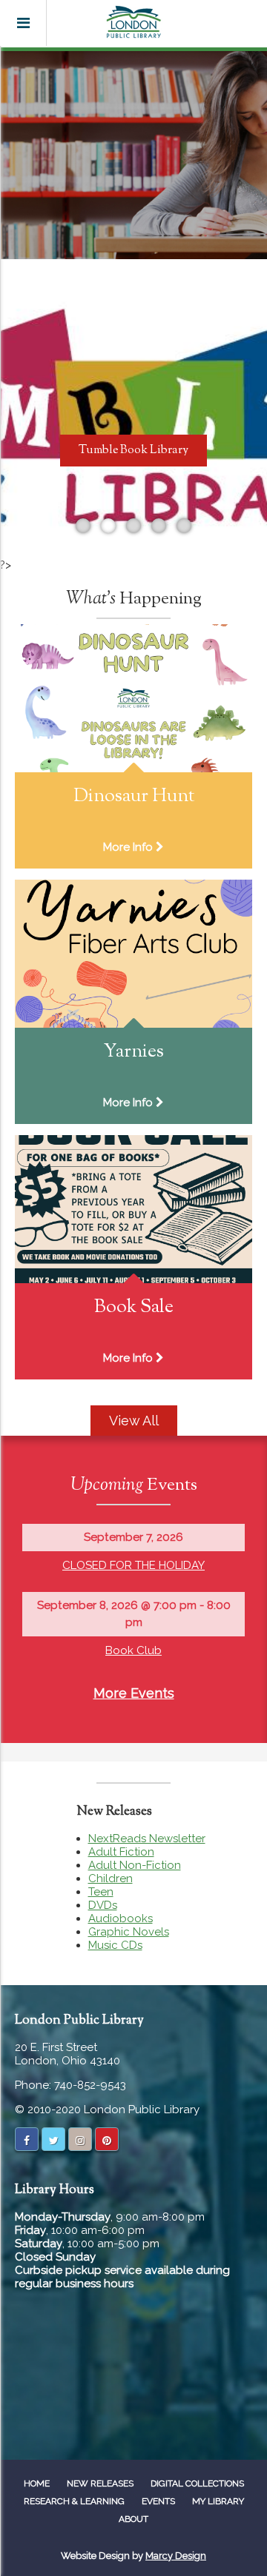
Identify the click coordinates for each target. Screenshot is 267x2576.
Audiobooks (121, 1918)
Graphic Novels (129, 1932)
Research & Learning (74, 2501)
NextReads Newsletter (147, 1839)
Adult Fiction (121, 1852)
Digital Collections (197, 2483)
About (133, 2519)
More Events (134, 1693)
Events (158, 2501)
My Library (218, 2501)
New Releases (100, 2483)
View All (134, 1421)
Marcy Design (176, 2556)
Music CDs (115, 1945)
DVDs (103, 1905)
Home (37, 2483)
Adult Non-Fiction (135, 1865)
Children (111, 1879)
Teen (101, 1892)
